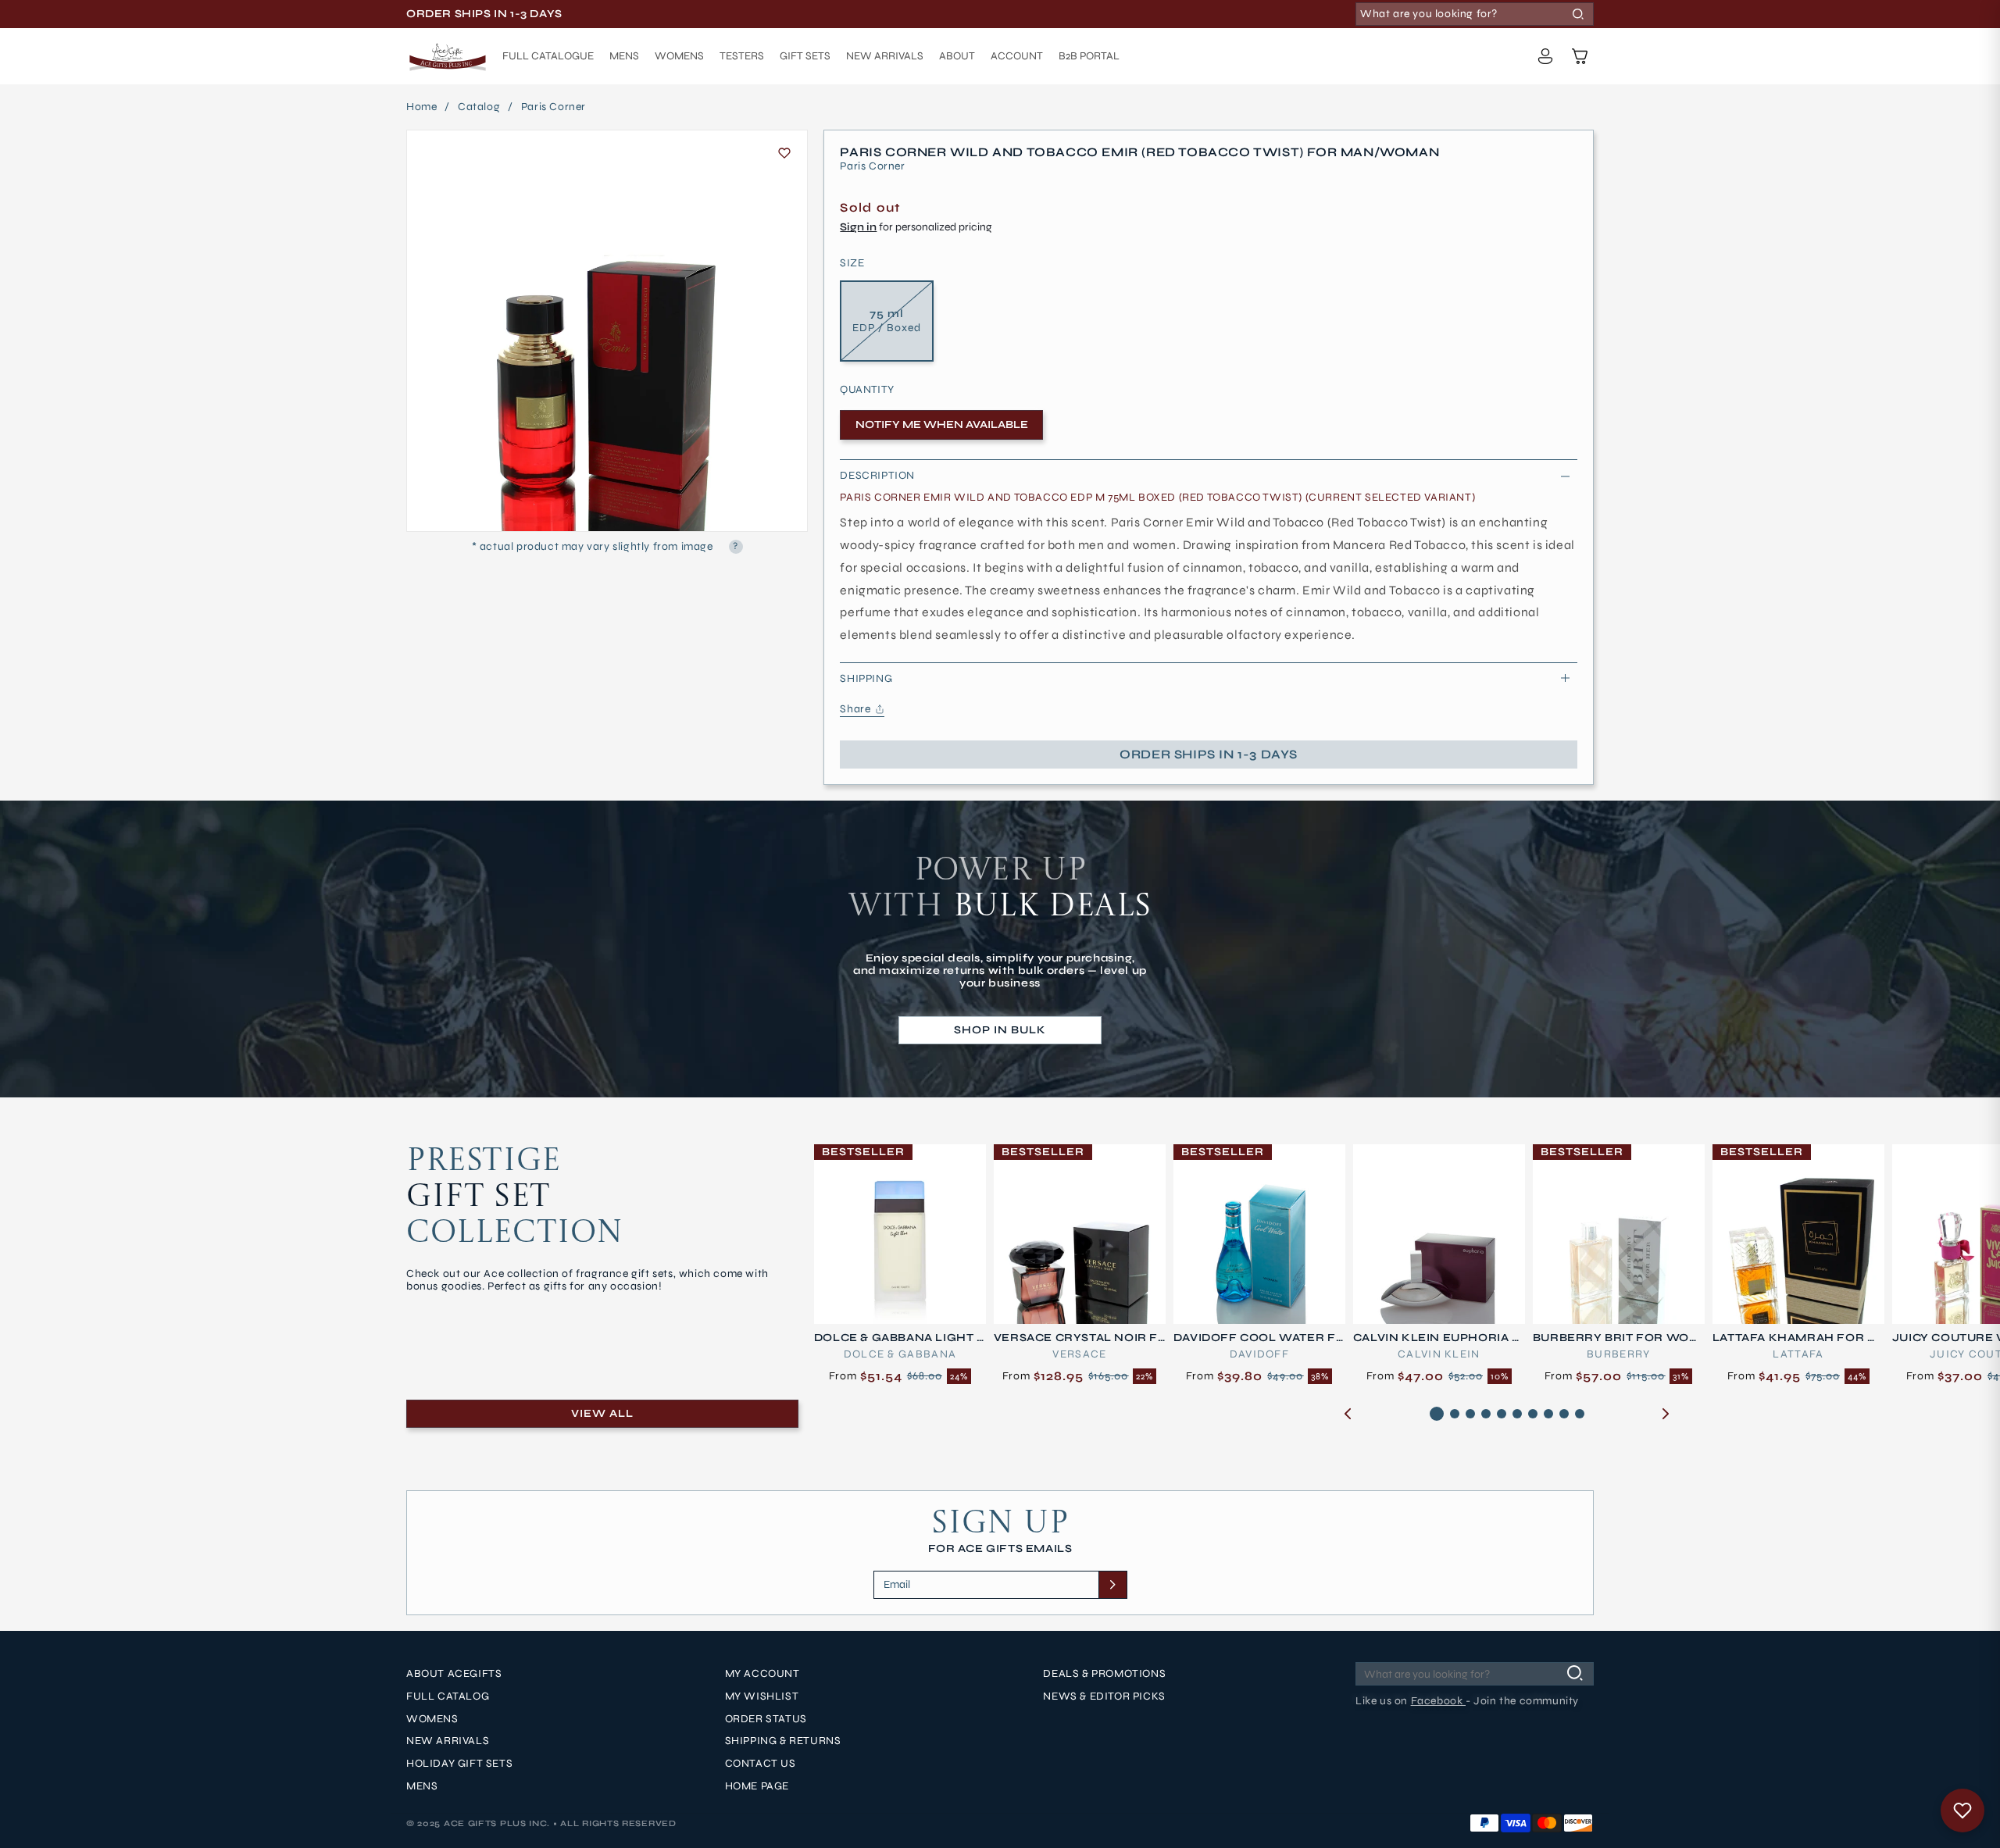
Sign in (858, 227)
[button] (1580, 56)
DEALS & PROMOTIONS (1104, 1674)
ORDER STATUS (766, 1719)
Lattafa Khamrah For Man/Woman (1796, 1338)
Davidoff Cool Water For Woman (1255, 1338)
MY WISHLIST (762, 1696)
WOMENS (432, 1719)
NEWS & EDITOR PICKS (1104, 1696)
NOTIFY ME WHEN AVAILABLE (942, 425)
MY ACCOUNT (762, 1674)
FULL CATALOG (448, 1696)
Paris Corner (554, 107)
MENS (422, 1786)
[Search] (1578, 14)
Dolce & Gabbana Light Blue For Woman (900, 1338)
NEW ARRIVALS (448, 1742)
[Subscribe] (1112, 1585)
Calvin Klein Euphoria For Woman (1437, 1338)
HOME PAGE (757, 1786)
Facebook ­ (1438, 1701)
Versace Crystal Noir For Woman (1076, 1338)
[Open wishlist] (1962, 1811)
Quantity (867, 390)
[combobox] (1475, 14)
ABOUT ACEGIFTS (454, 1674)
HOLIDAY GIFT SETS (459, 1764)
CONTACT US (761, 1764)
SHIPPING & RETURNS (783, 1742)
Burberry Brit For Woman (1617, 1338)
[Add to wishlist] (784, 153)
